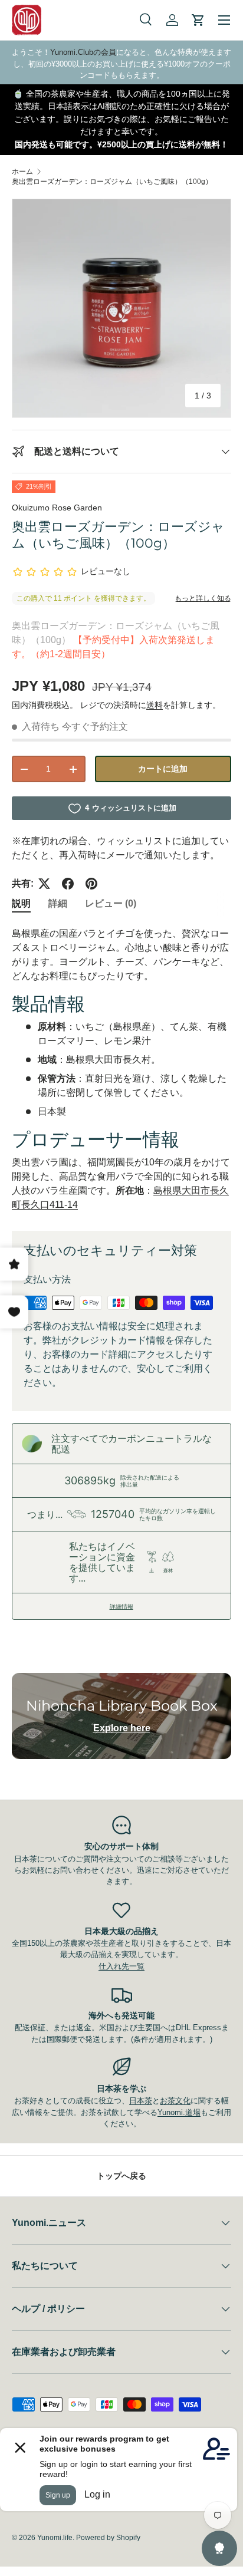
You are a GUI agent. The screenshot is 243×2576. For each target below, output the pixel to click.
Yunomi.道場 (179, 2112)
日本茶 (141, 2101)
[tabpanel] (121, 1069)
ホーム (22, 172)
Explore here (122, 1728)
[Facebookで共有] (68, 884)
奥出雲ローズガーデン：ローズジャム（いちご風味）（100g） (112, 182)
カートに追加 (163, 769)
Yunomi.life (55, 2538)
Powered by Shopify (108, 2538)
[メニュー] (224, 20)
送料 (155, 705)
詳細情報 (121, 1606)
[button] (198, 20)
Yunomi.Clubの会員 (83, 52)
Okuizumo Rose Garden (57, 508)
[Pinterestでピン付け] (91, 884)
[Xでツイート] (44, 884)
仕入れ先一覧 (121, 1966)
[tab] (21, 904)
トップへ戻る (121, 2176)
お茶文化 (175, 2101)
